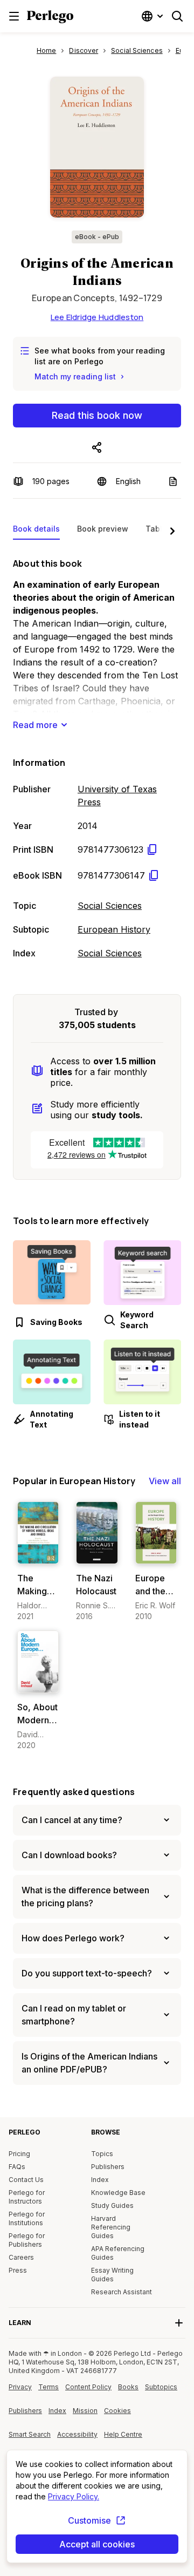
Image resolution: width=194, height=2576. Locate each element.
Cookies (117, 2411)
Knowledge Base (118, 2193)
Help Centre (125, 2438)
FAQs (17, 2167)
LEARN (20, 2323)
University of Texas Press (117, 796)
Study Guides (112, 2205)
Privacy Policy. (74, 2496)
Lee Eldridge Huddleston (97, 317)
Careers (21, 2257)
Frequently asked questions (74, 1792)
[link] (38, 1562)
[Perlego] (50, 18)
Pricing (19, 2154)
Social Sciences (110, 906)
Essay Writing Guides (112, 2275)
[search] (177, 16)
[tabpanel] (97, 756)
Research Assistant (122, 2292)
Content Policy (88, 2391)
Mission (85, 2411)
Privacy (20, 2387)
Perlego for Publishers (27, 2240)
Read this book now (97, 415)
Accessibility (78, 2438)
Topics (102, 2154)
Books (128, 2387)
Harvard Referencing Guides (111, 2227)
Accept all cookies (97, 2544)
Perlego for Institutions (27, 2218)
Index (100, 2180)
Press (18, 2270)
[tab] (36, 531)
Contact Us (26, 2180)
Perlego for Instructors (27, 2197)
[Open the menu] (14, 16)
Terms (48, 2387)
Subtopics (161, 2387)
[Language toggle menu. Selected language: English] (154, 16)
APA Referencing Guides (118, 2253)
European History (114, 929)
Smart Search (30, 2434)
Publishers (108, 2167)
